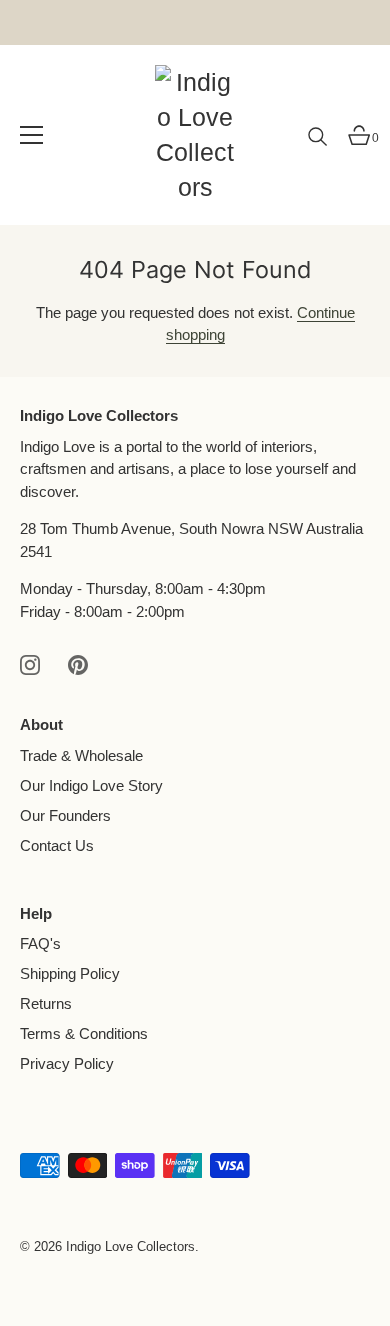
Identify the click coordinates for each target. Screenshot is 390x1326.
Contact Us (57, 845)
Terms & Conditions (84, 1033)
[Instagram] (30, 663)
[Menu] (32, 135)
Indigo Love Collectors (130, 1246)
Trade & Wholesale (81, 755)
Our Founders (65, 815)
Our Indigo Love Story (91, 785)
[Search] (318, 144)
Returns (46, 1003)
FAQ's (40, 943)
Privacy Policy (67, 1063)
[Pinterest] (78, 663)
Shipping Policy (70, 973)
